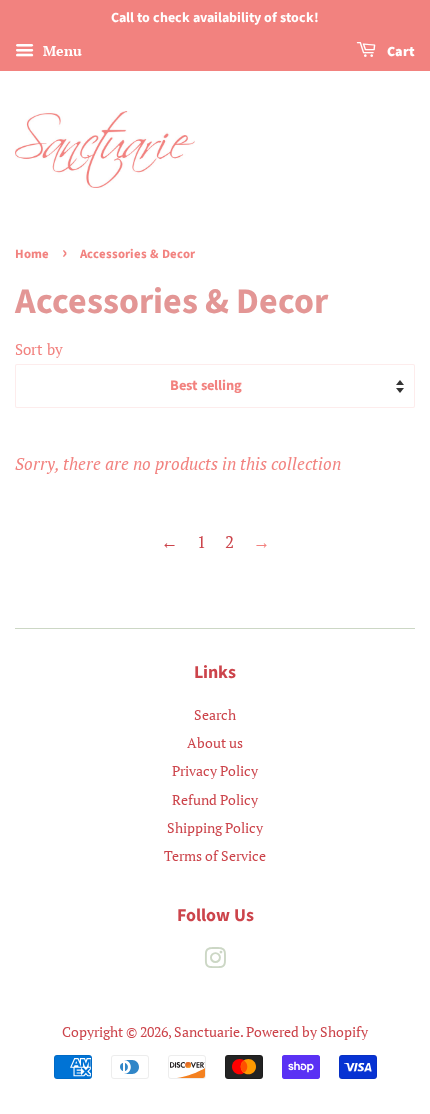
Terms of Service (215, 855)
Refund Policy (215, 799)
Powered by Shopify (307, 1031)
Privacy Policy (215, 770)
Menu (60, 50)
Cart (399, 52)
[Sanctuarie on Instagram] (215, 961)
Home (32, 254)
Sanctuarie (207, 1031)
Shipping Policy (215, 827)
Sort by (39, 349)
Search (215, 714)
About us (215, 742)
